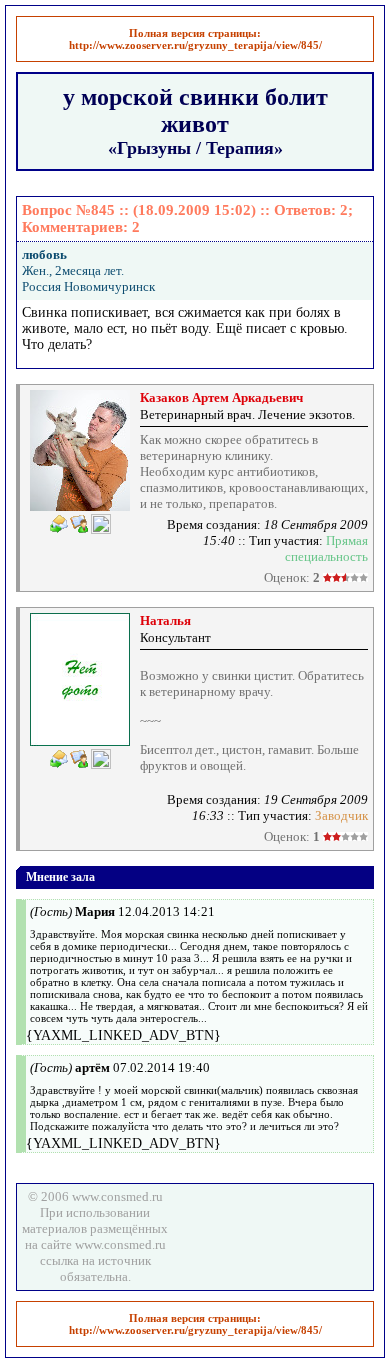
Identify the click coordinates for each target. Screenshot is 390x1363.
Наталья (165, 620)
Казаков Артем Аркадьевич (221, 397)
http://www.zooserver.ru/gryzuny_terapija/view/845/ (195, 45)
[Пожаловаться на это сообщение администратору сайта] (101, 524)
